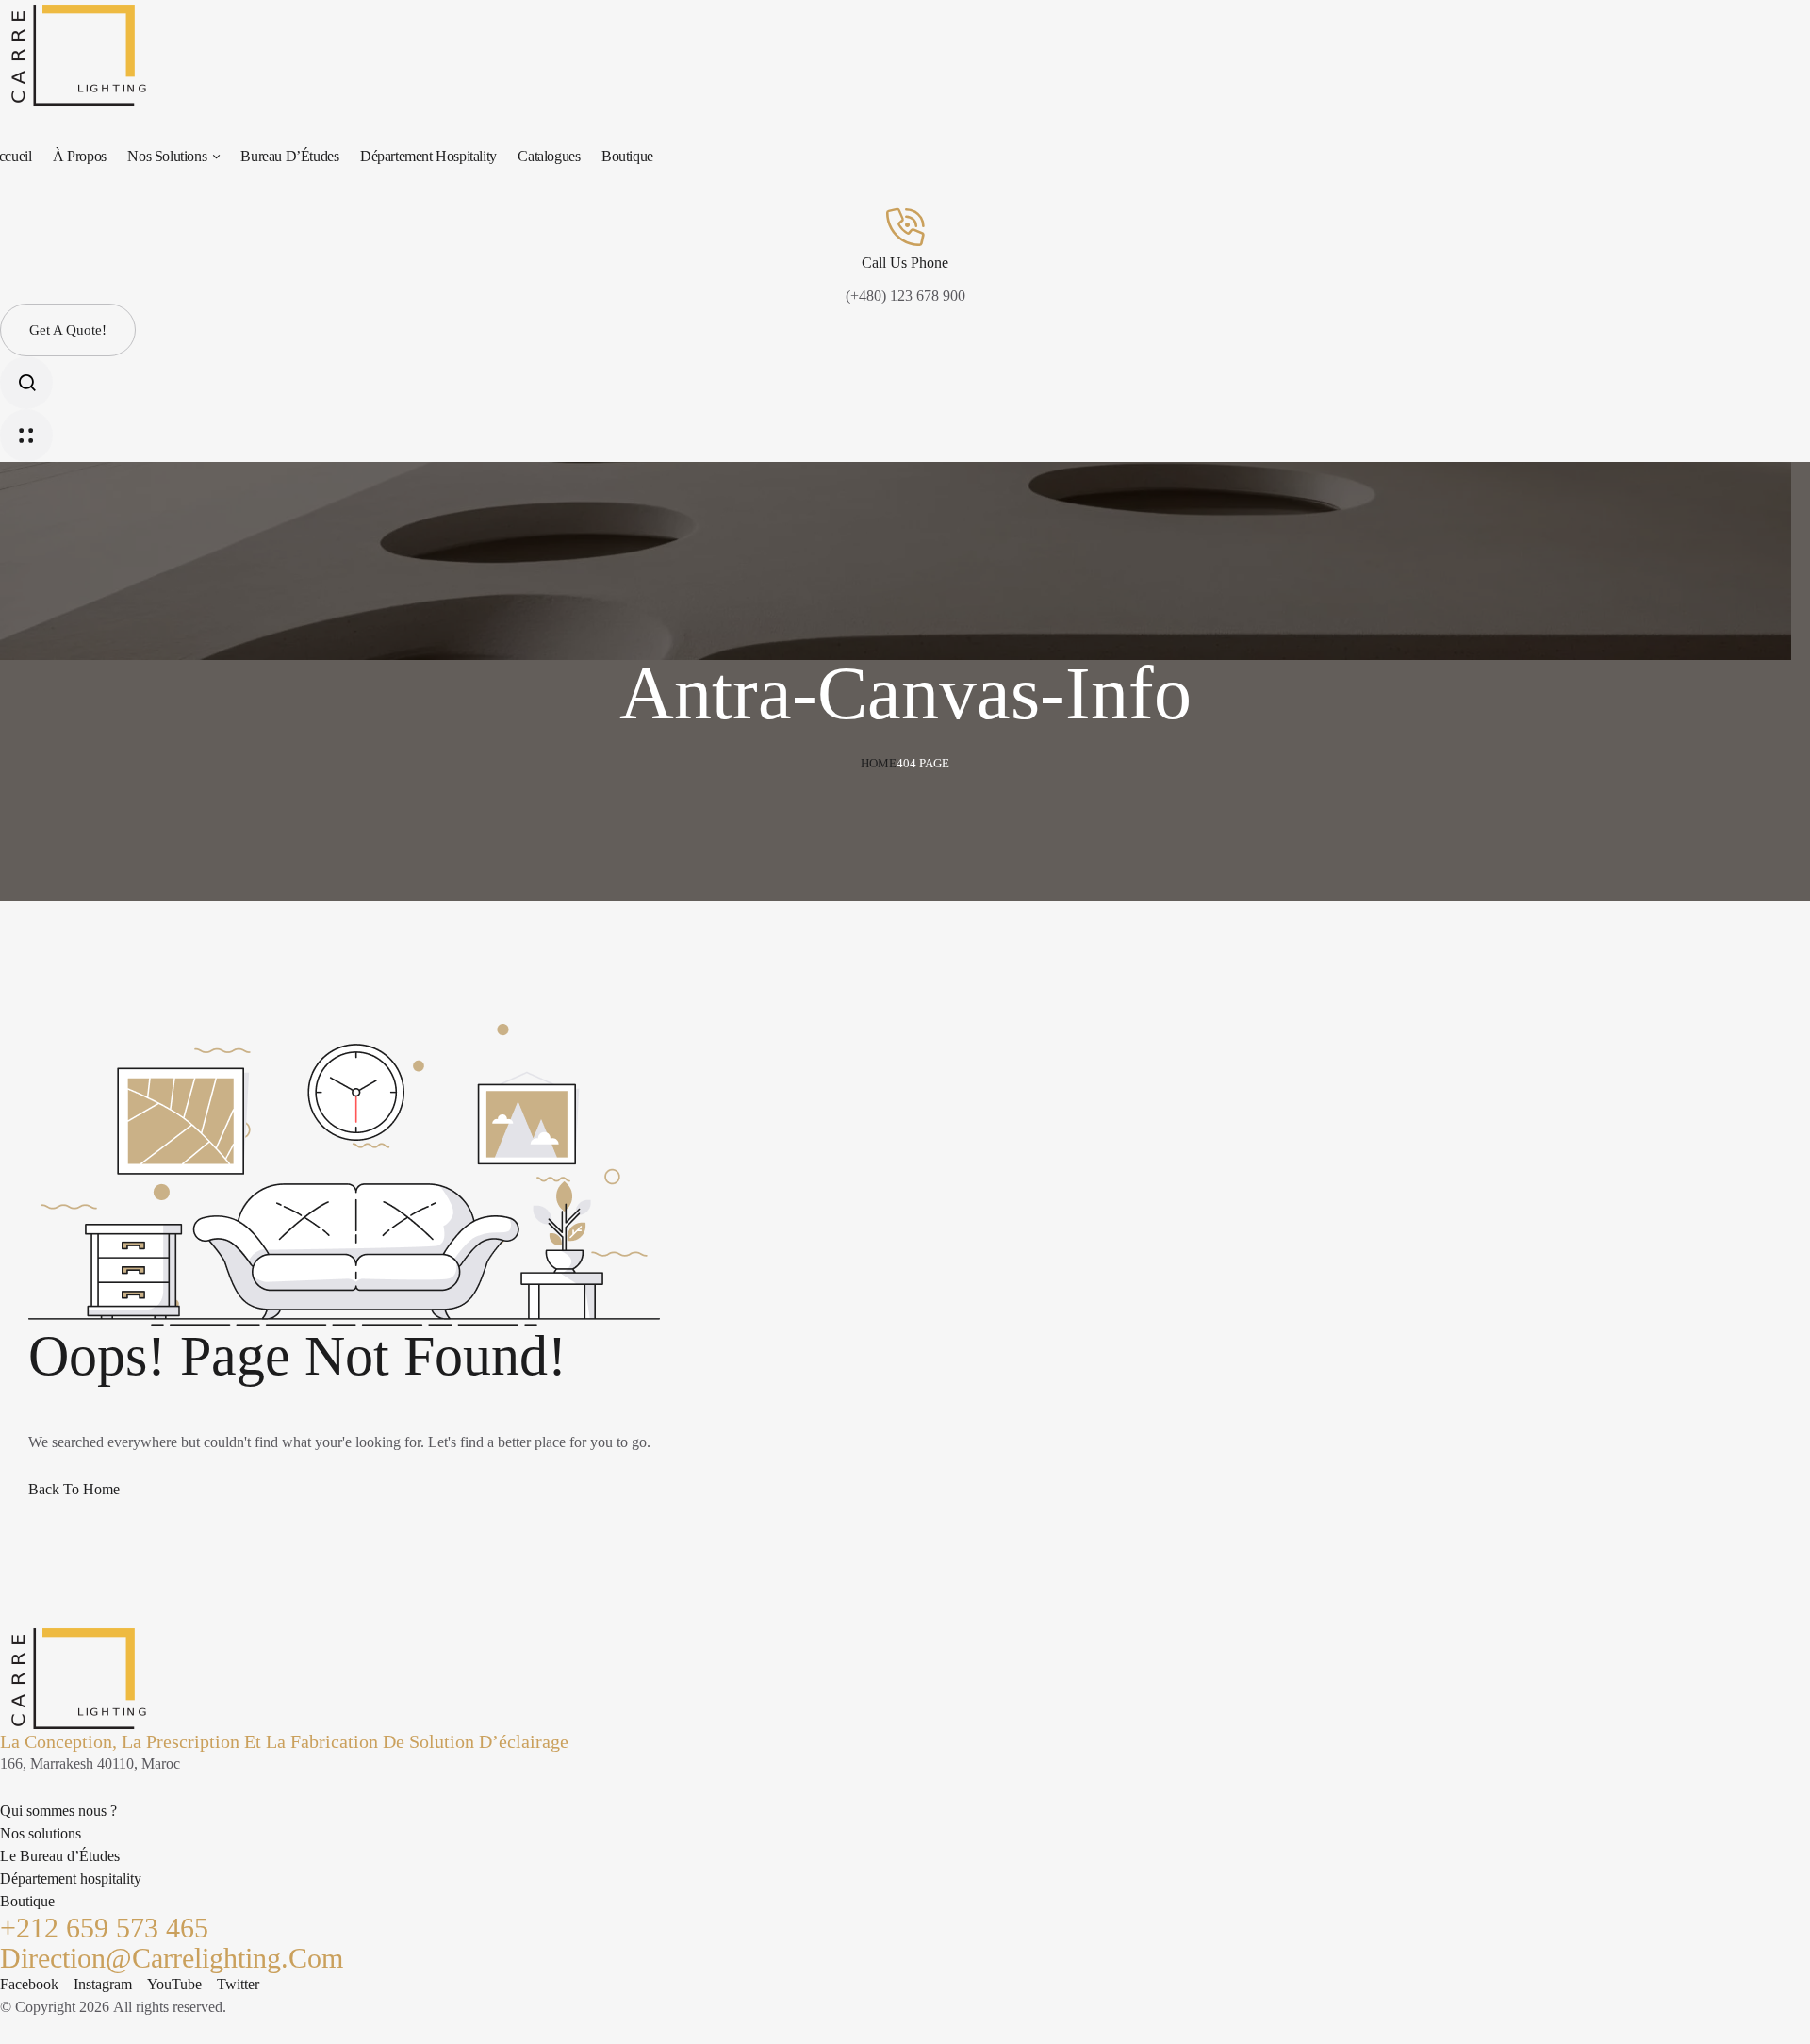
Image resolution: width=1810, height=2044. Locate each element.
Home (879, 763)
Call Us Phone (905, 263)
